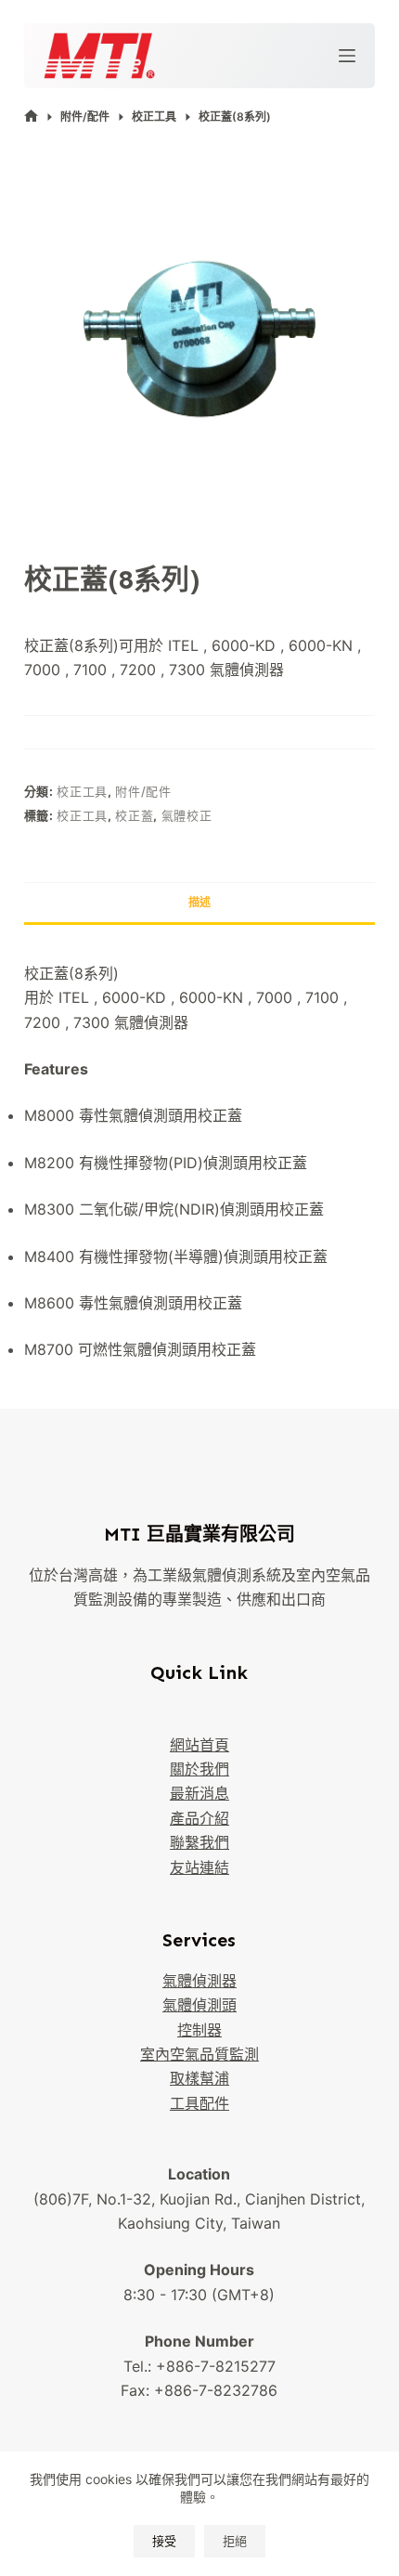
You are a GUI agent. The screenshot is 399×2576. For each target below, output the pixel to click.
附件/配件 (143, 791)
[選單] (347, 56)
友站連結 (199, 1867)
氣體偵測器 (199, 1981)
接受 (164, 2541)
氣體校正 (187, 815)
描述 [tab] (199, 902)
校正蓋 (134, 815)
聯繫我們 (199, 1842)
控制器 (199, 2030)
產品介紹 (199, 1818)
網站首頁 (199, 1745)
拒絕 (235, 2541)
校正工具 (82, 791)
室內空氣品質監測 (199, 2054)
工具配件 (199, 2103)
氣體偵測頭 (199, 2005)
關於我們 (199, 1769)
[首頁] (31, 117)
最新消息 (199, 1793)
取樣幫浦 (199, 2078)
